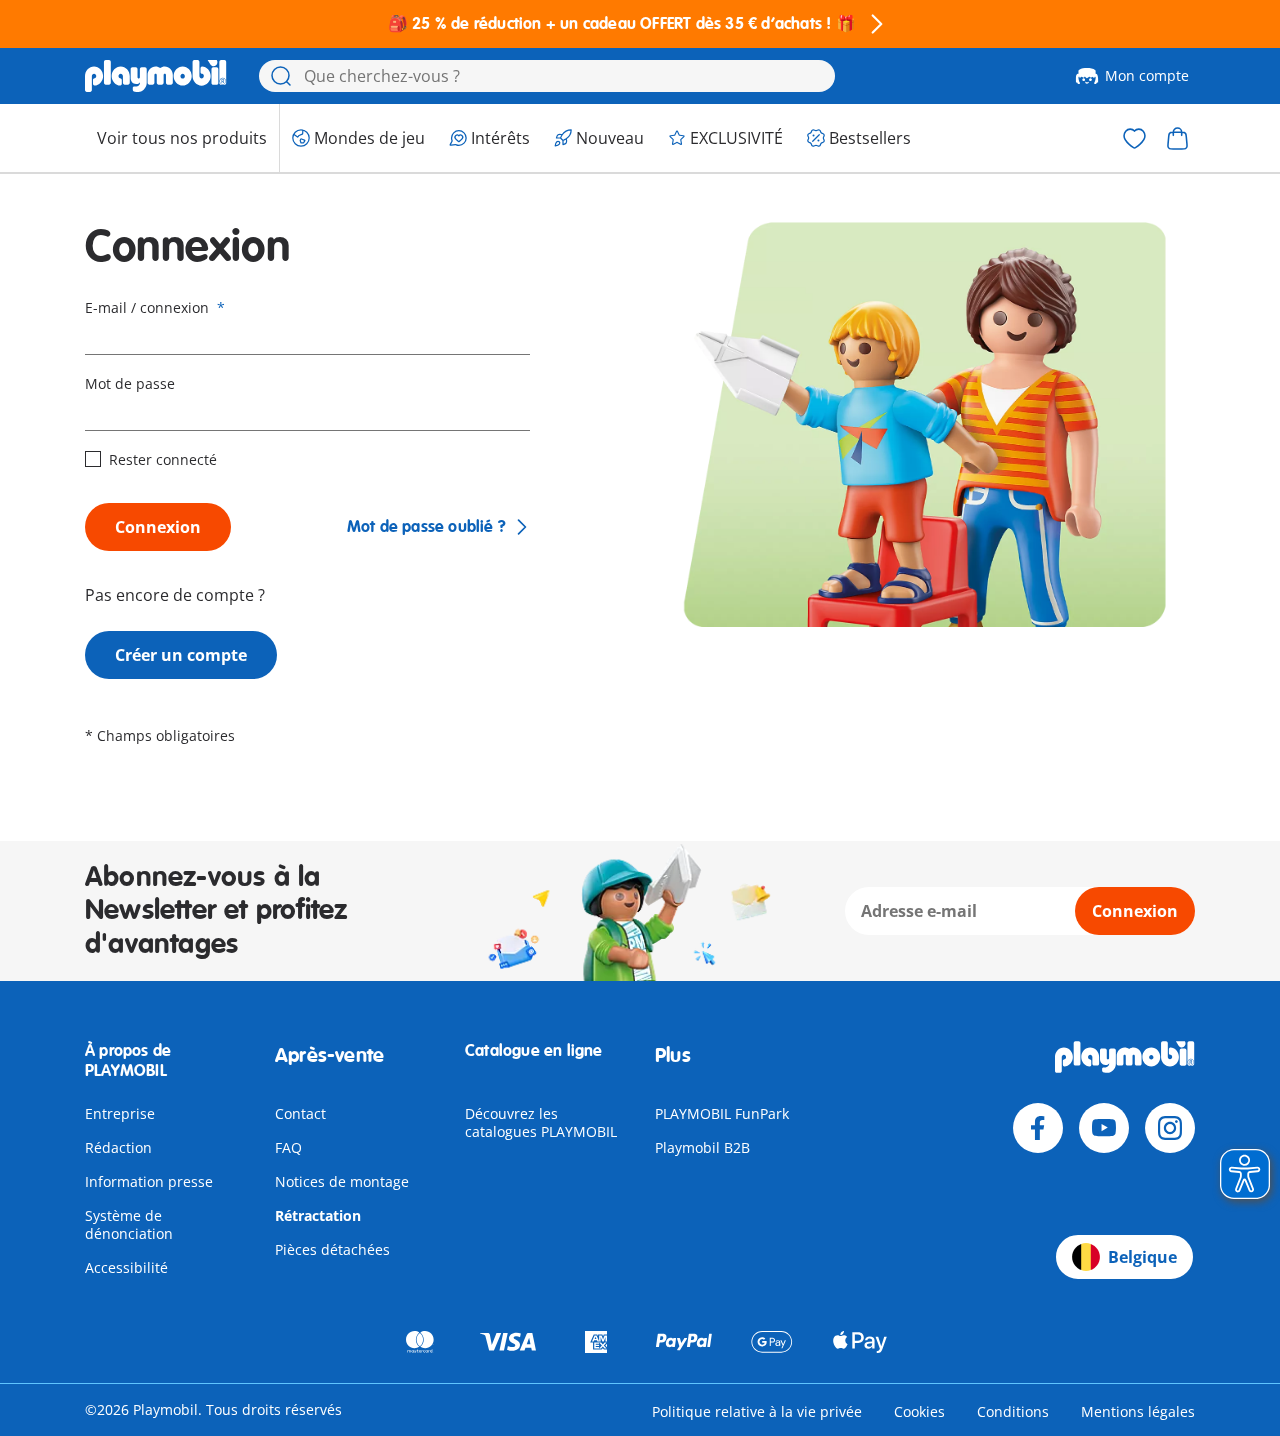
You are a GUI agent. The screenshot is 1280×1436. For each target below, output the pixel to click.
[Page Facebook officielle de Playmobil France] (1038, 1128)
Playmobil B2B (702, 1147)
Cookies (919, 1411)
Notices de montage (342, 1181)
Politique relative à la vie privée (757, 1411)
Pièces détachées (332, 1249)
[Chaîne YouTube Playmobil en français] (1104, 1128)
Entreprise (120, 1113)
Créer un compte (181, 655)
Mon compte (1147, 75)
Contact (300, 1113)
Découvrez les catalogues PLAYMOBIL (541, 1122)
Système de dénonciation (129, 1224)
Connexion (158, 527)
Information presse (149, 1181)
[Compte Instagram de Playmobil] (1170, 1128)
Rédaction (118, 1147)
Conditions (1013, 1411)
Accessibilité (126, 1267)
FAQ (288, 1147)
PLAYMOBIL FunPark (722, 1113)
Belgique (1142, 1257)
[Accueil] (156, 76)
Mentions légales (1138, 1411)
